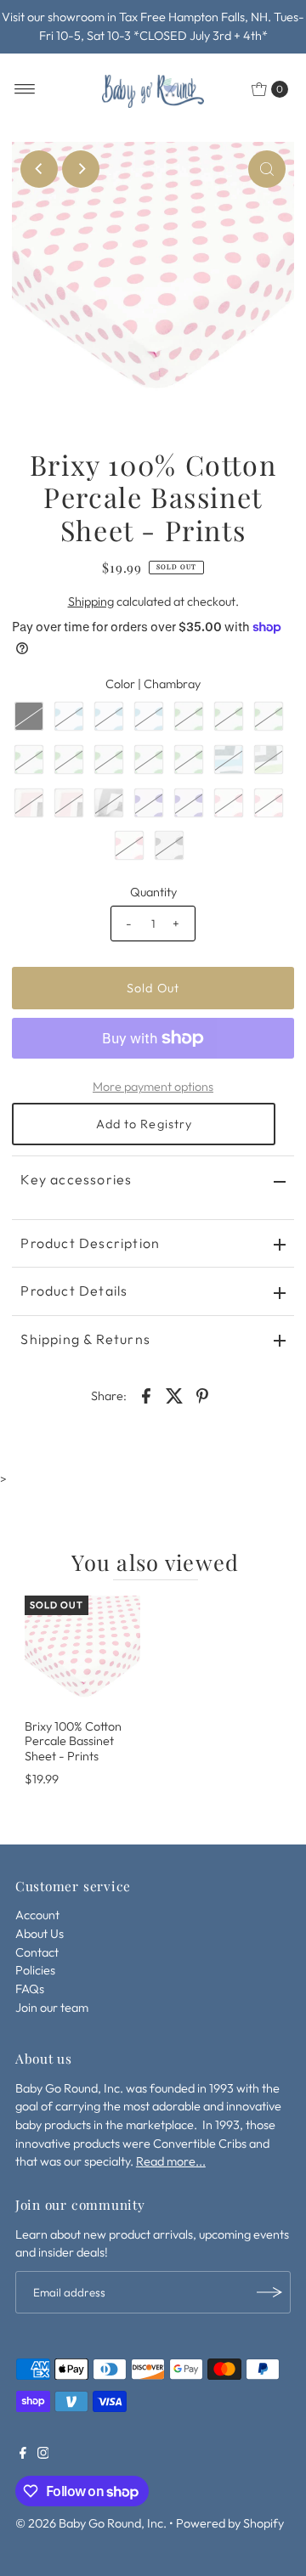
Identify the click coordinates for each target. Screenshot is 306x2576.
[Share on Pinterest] (202, 1394)
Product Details (74, 1291)
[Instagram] (43, 2455)
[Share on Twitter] (174, 1394)
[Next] (81, 169)
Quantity (153, 892)
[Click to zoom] (267, 169)
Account (37, 1915)
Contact (37, 1952)
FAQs (30, 1989)
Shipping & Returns (85, 1339)
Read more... (171, 2161)
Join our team (52, 2008)
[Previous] (39, 169)
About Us (40, 1934)
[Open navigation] (25, 89)
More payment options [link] (153, 1087)
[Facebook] (23, 2455)
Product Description (90, 1243)
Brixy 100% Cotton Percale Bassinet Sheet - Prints (73, 1741)
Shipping (91, 602)
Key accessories (76, 1179)
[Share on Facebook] (146, 1394)
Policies (35, 1970)
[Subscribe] (269, 2292)
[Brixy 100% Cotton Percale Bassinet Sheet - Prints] (82, 1653)
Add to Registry (144, 1124)
